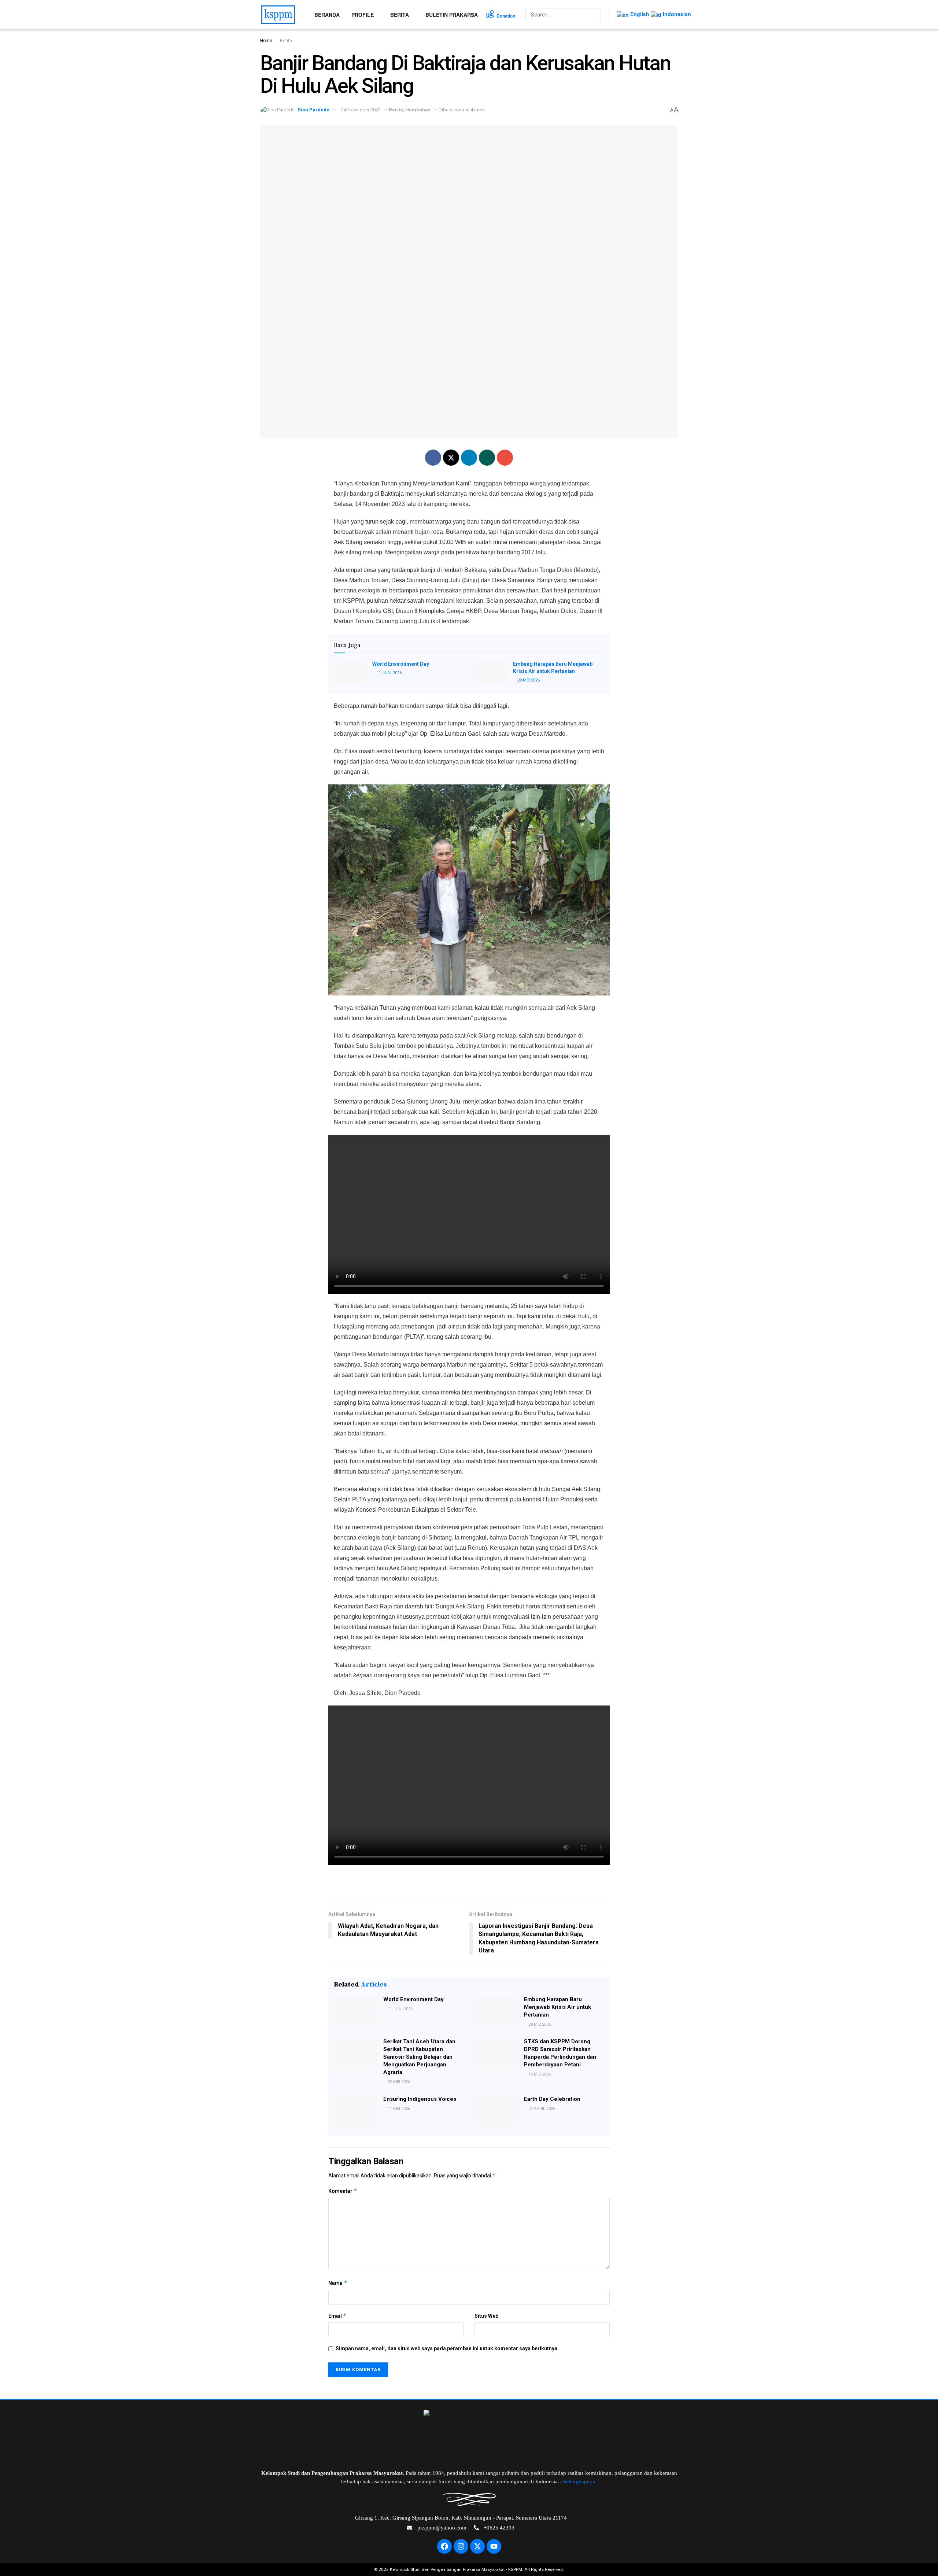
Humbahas (418, 110)
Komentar (343, 2191)
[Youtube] (494, 2546)
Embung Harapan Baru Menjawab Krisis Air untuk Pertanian (557, 2007)
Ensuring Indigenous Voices (420, 2099)
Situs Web (486, 2316)
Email (337, 2316)
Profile (363, 15)
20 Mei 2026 (398, 2082)
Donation (506, 16)
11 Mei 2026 (398, 2109)
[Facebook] (444, 2546)
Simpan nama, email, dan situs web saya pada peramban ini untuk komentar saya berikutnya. (447, 2348)
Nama (338, 2283)
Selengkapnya (580, 2481)
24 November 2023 (361, 110)
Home (266, 41)
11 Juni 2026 (389, 673)
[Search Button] (595, 15)
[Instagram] (461, 2546)
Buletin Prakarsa (452, 15)
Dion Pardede (313, 110)
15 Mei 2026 (539, 2074)
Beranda (327, 15)
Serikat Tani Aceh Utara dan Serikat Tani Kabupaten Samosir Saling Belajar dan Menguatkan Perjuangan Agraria (419, 2057)
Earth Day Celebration (552, 2099)
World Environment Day (401, 664)
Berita (400, 15)
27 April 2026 (541, 2109)
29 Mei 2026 (528, 680)
